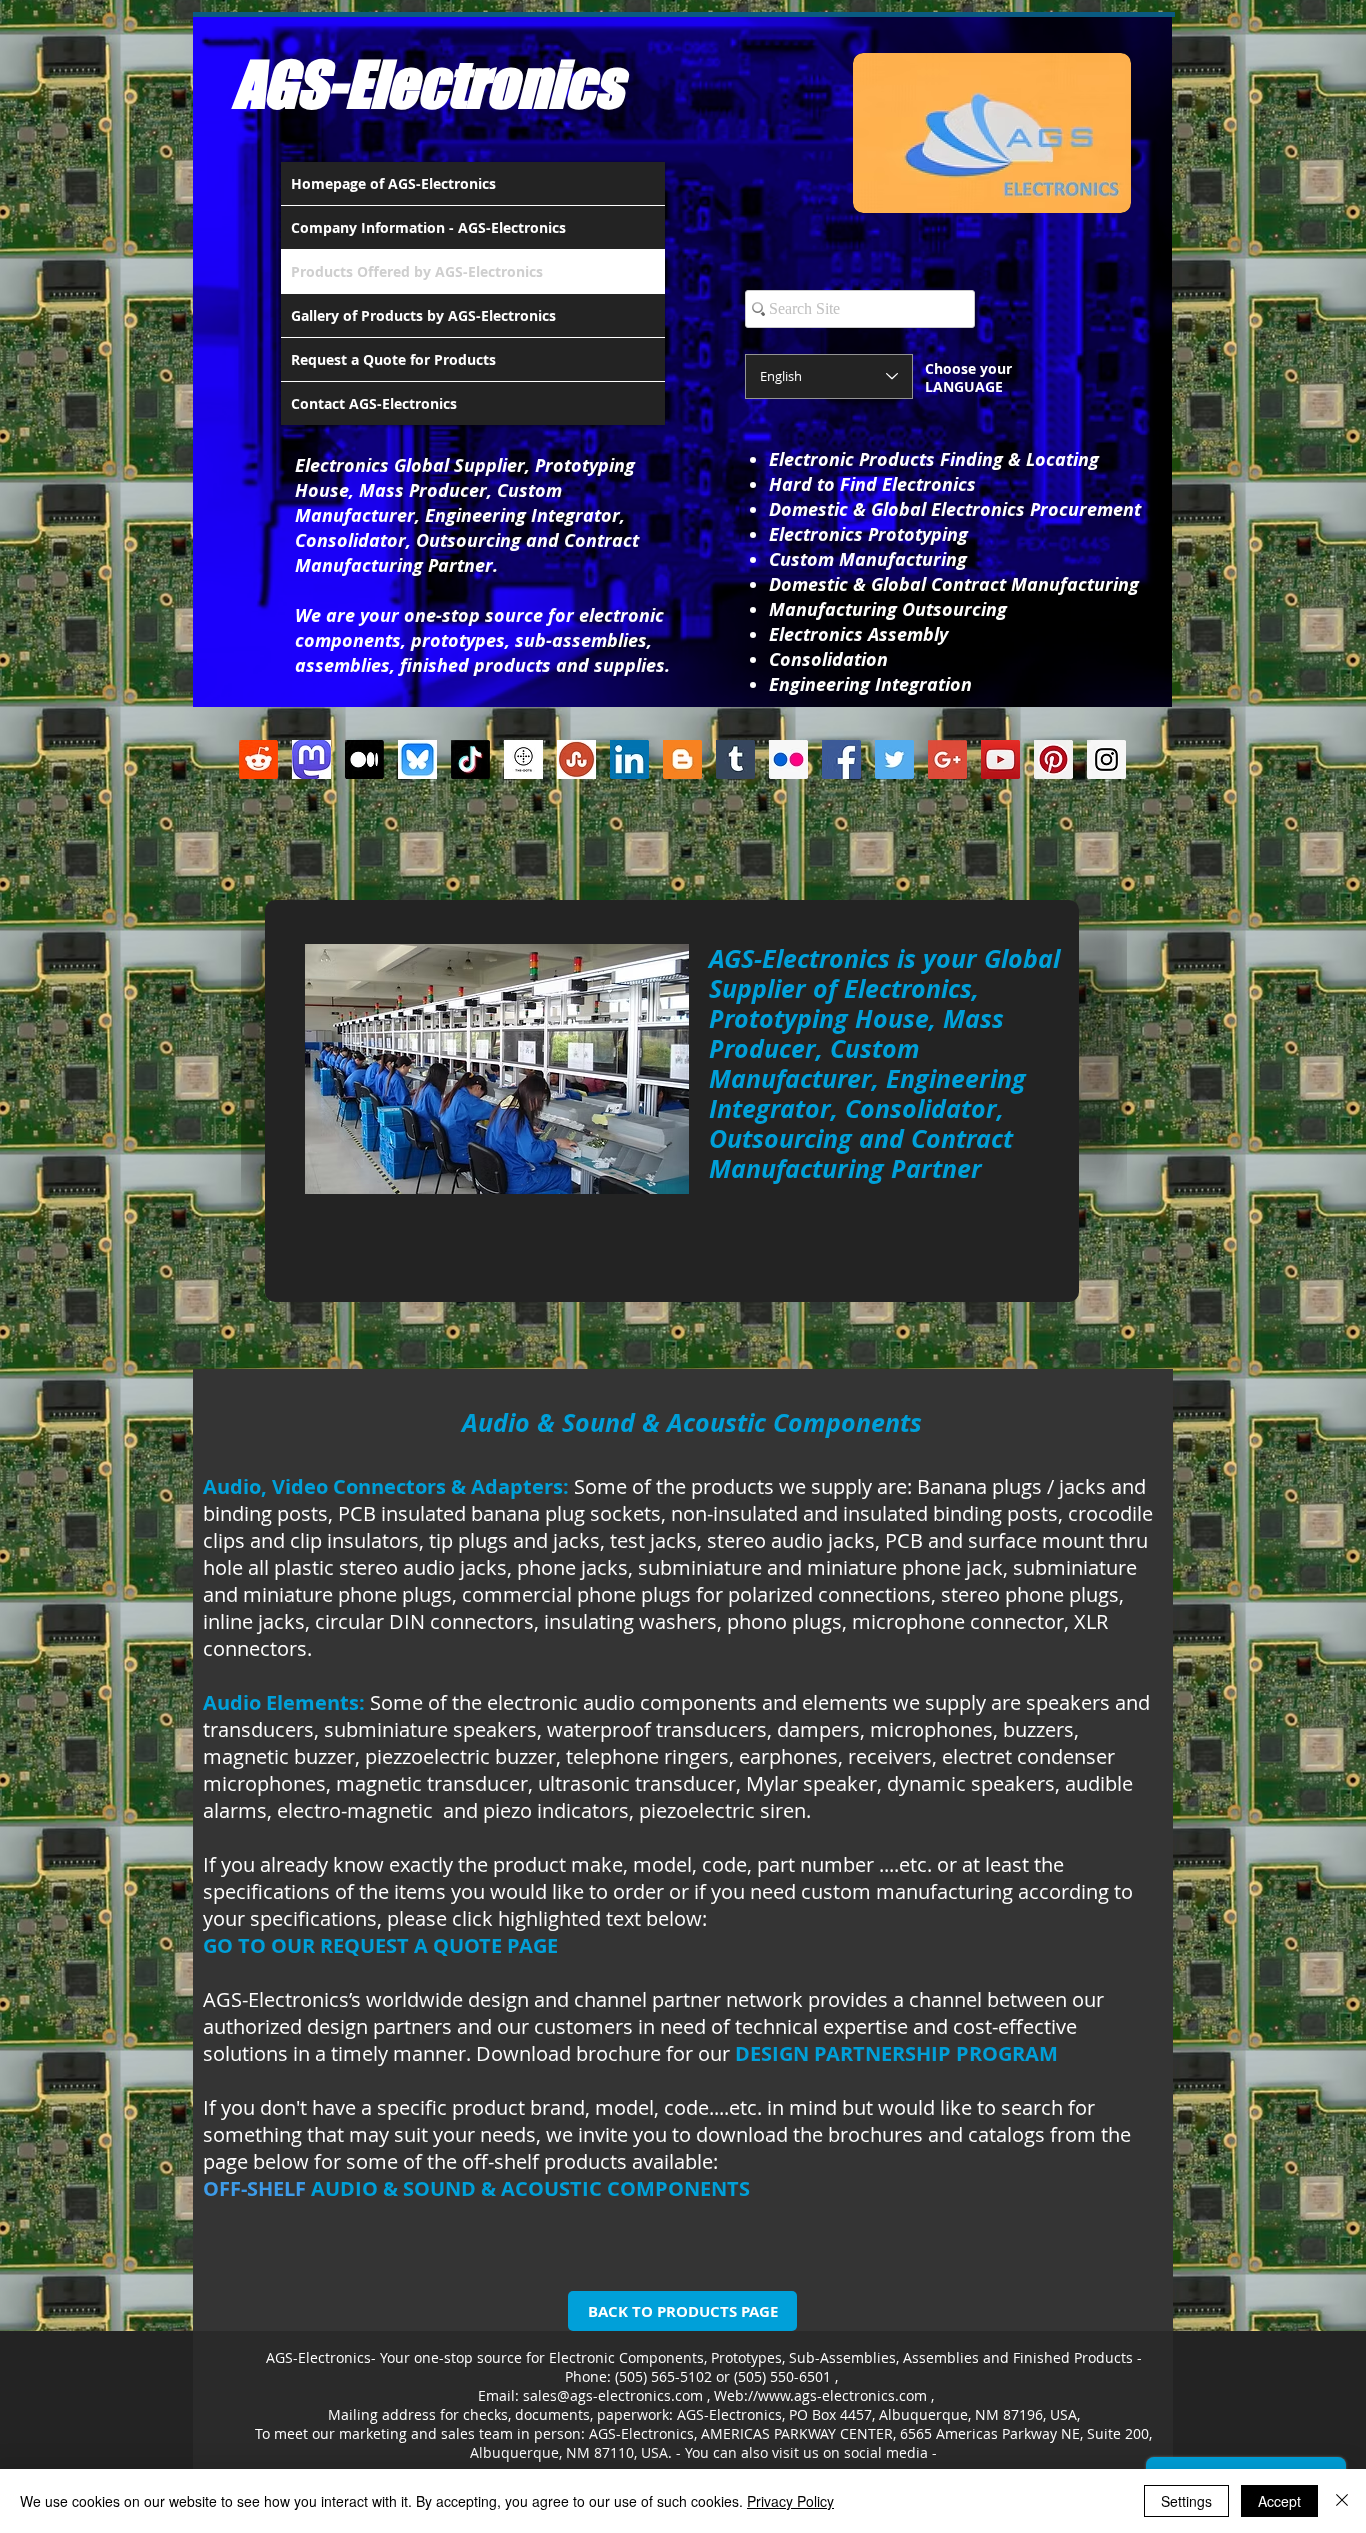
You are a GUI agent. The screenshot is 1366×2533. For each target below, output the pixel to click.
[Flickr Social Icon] (788, 759)
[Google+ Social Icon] (947, 759)
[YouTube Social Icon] (1000, 759)
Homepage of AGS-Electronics (393, 183)
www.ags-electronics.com (842, 2395)
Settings (1186, 2501)
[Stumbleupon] (576, 759)
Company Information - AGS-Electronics (428, 227)
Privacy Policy (790, 2501)
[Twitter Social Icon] (894, 759)
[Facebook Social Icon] (841, 759)
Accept (1279, 2501)
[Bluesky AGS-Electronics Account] (417, 759)
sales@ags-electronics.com (613, 2395)
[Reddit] (258, 759)
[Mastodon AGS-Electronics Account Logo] (311, 759)
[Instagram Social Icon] (1106, 759)
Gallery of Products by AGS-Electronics (423, 315)
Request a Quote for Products (393, 359)
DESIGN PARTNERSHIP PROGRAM (896, 2053)
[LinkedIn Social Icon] (629, 759)
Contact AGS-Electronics (374, 403)
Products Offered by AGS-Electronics (417, 271)
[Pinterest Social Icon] (1053, 759)
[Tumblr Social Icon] (735, 759)
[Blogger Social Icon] (682, 759)
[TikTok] (470, 759)
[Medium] (364, 759)
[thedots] (523, 759)
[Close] (1342, 2501)
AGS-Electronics (427, 84)
